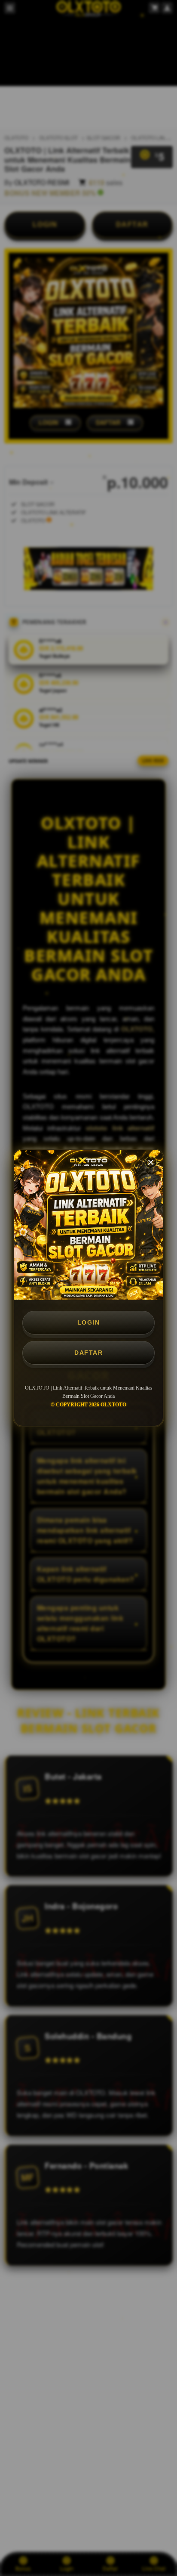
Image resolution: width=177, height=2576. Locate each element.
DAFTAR (88, 1353)
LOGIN (89, 1322)
